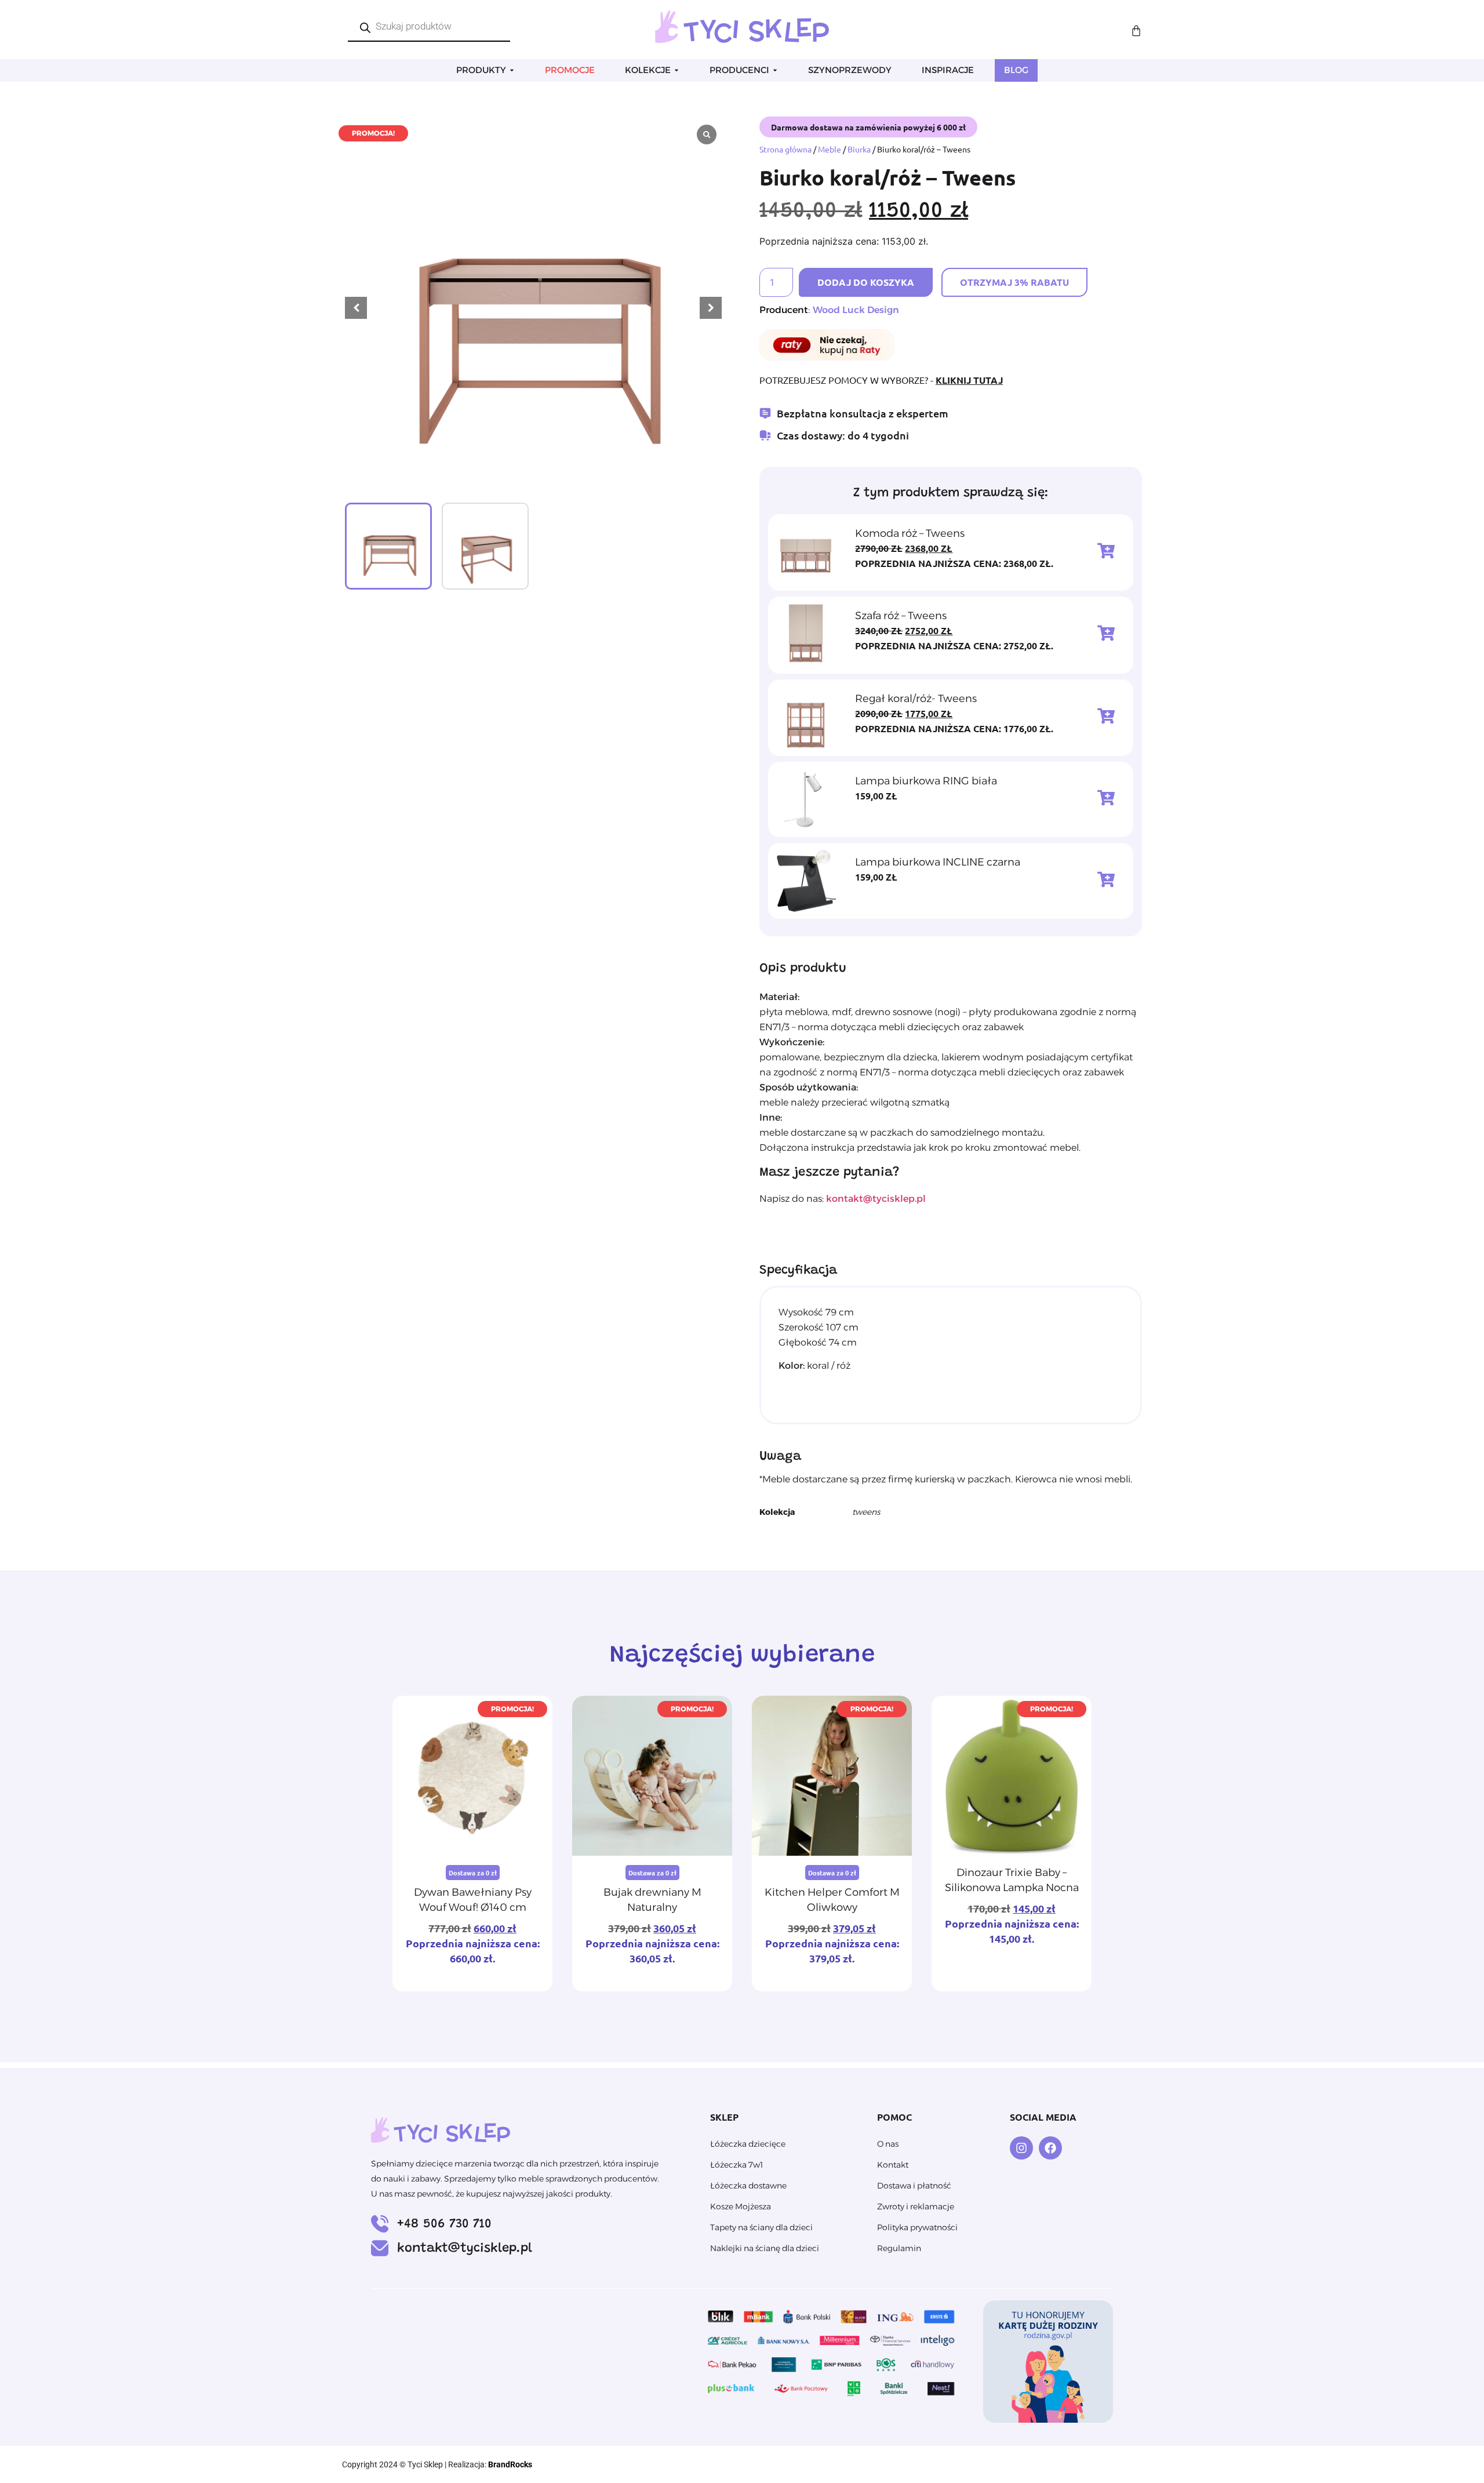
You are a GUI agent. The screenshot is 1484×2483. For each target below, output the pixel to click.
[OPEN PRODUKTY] (512, 70)
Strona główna (785, 149)
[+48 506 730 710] (380, 2224)
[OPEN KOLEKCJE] (676, 70)
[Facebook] (1050, 2148)
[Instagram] (1021, 2148)
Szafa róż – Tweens (901, 616)
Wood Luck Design (856, 310)
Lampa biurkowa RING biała (926, 781)
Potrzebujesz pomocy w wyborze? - (881, 380)
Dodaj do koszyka (866, 282)
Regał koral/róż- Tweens (916, 699)
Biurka (859, 149)
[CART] (1136, 31)
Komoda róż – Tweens (910, 533)
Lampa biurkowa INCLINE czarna (938, 862)
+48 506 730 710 (444, 2224)
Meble (830, 149)
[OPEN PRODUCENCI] (775, 70)
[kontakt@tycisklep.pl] (380, 2248)
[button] (711, 308)
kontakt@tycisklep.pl (465, 2249)
